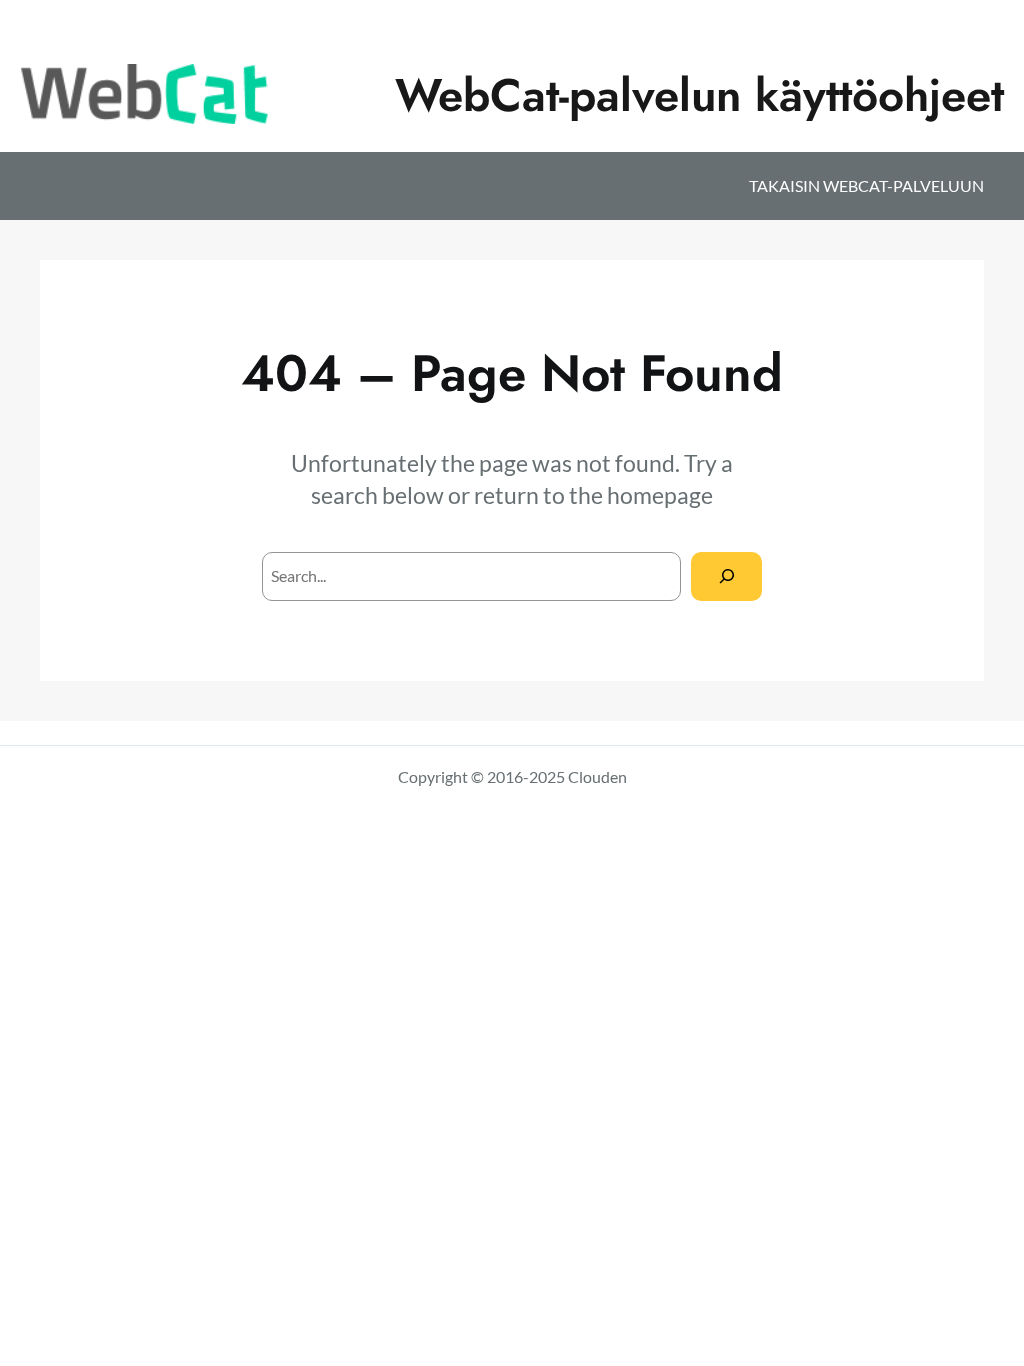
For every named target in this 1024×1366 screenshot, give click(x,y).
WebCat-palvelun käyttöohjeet (699, 95)
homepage (660, 495)
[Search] (726, 576)
